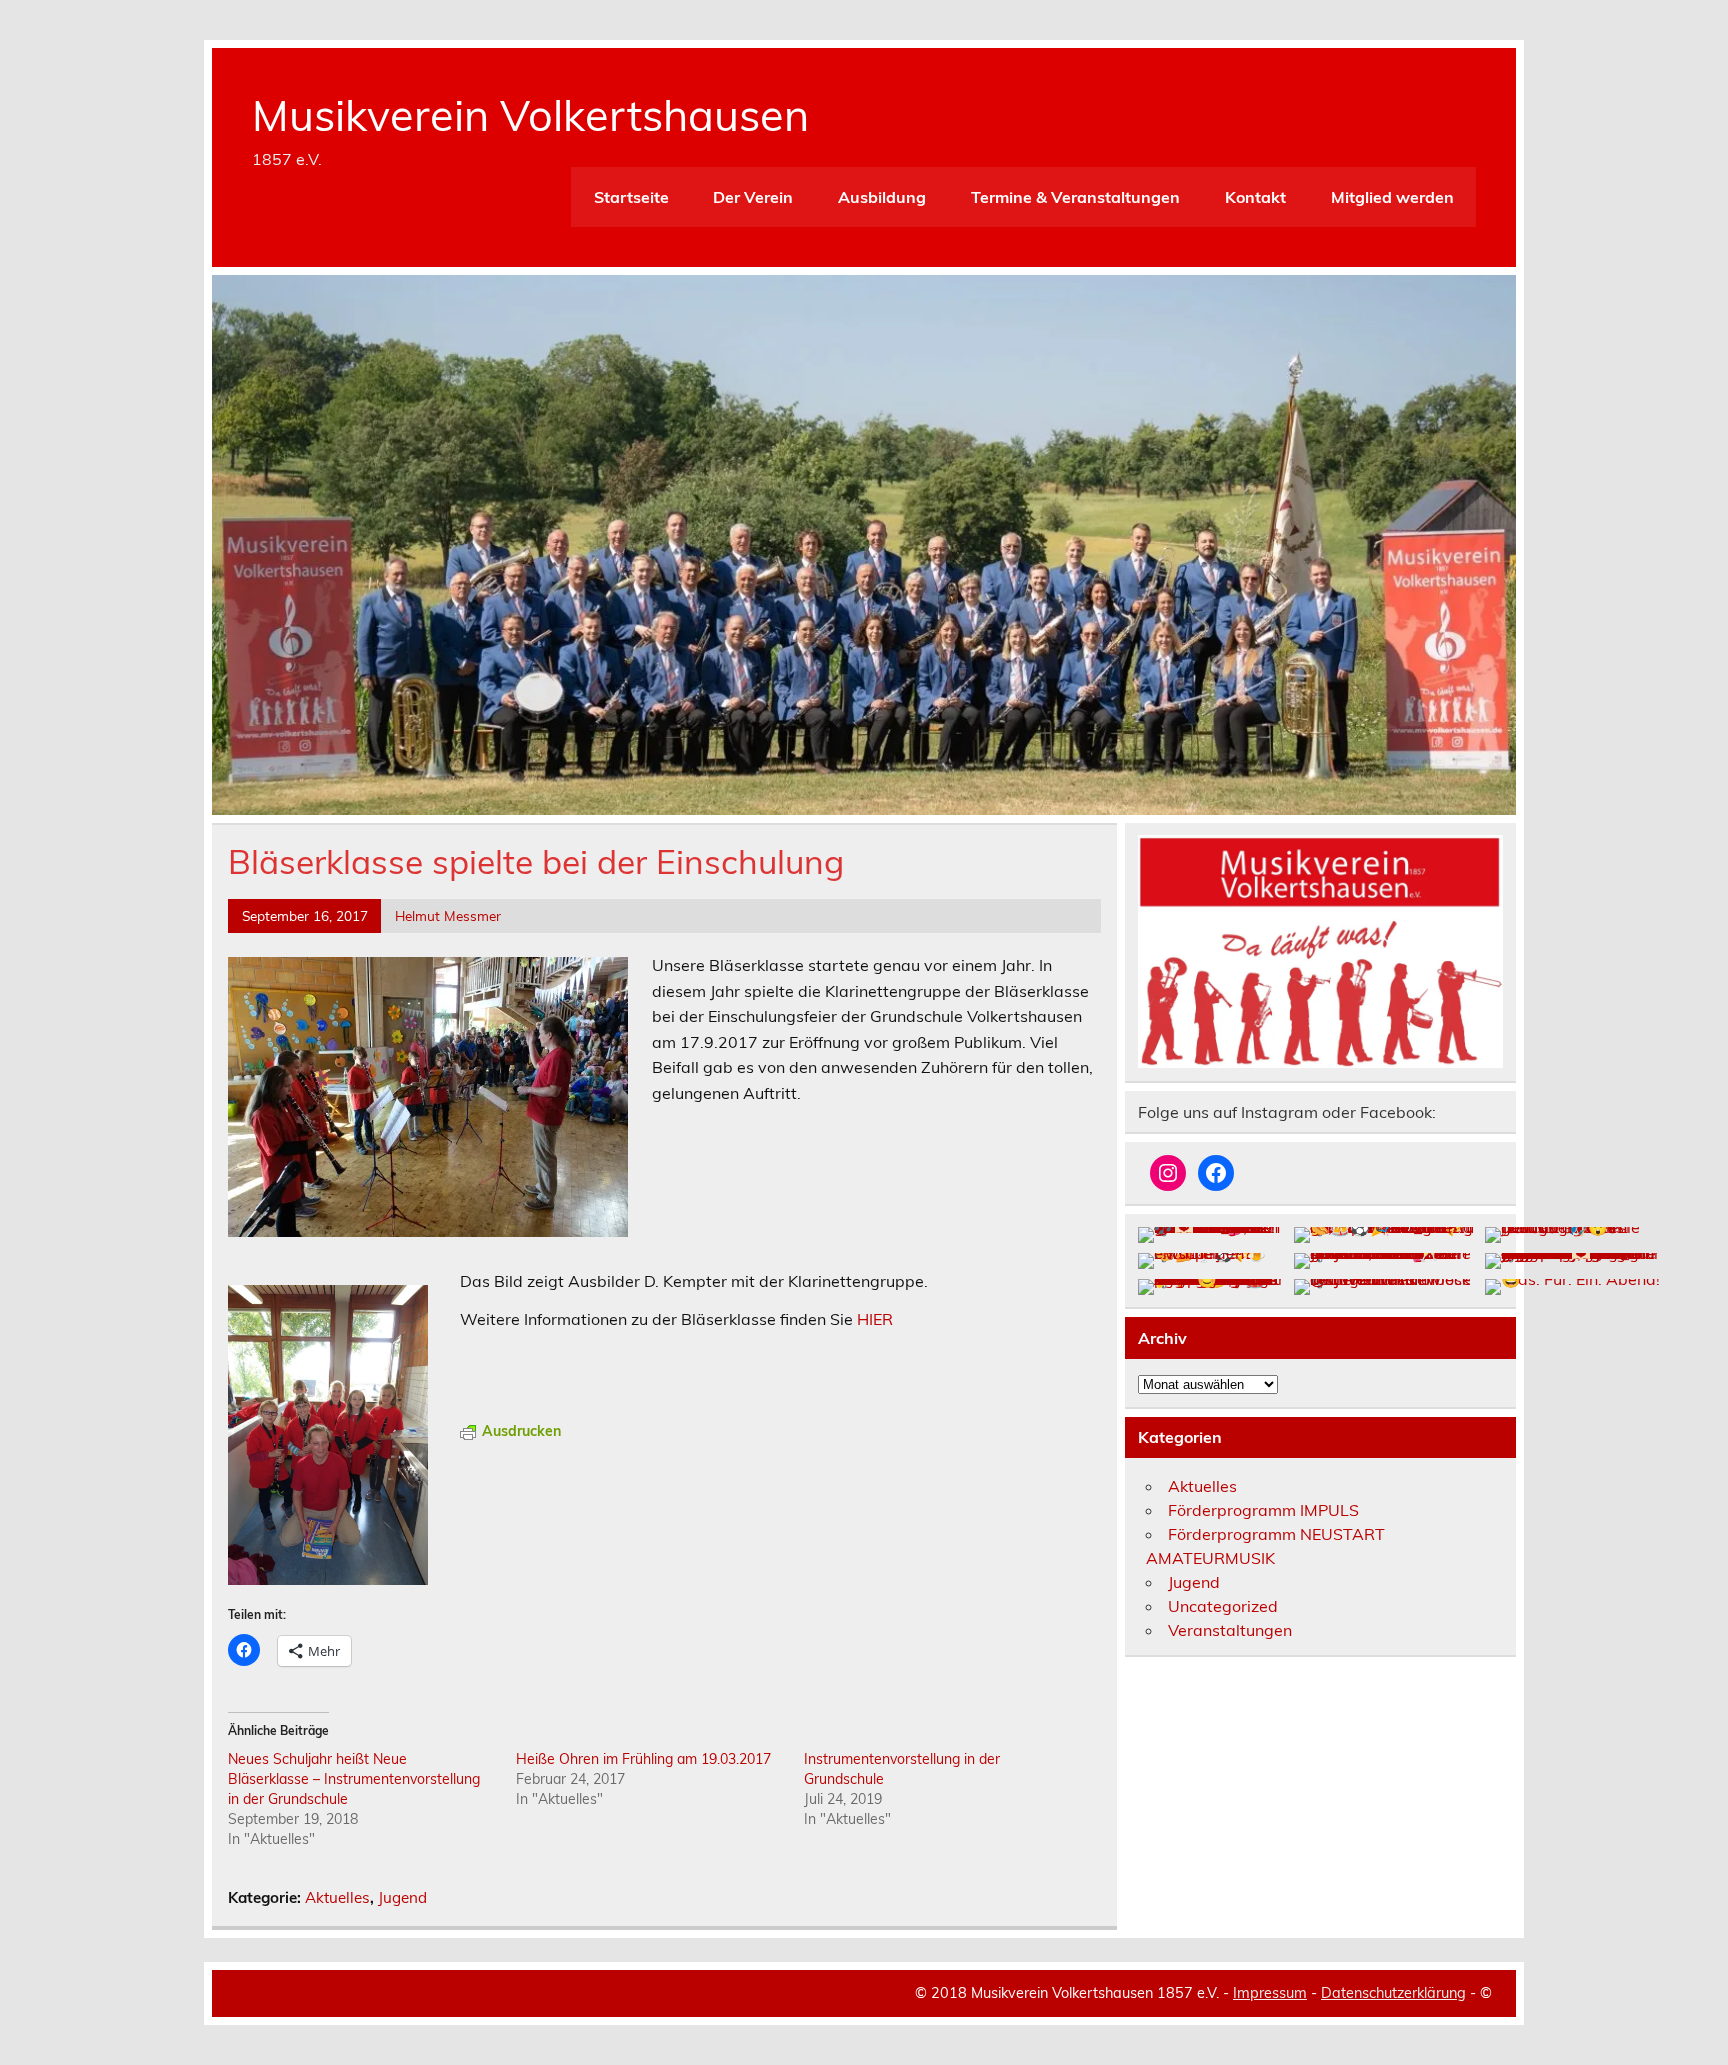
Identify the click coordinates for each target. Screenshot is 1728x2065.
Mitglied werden (1392, 197)
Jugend (402, 1897)
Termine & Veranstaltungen (1075, 197)
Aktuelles (337, 1897)
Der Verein (753, 197)
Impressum (1270, 1993)
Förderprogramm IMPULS (1263, 1510)
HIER (875, 1319)
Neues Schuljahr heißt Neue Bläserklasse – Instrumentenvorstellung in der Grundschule (354, 1779)
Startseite (631, 197)
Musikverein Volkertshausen (530, 115)
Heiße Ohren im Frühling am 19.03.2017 (643, 1759)
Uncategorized (1223, 1606)
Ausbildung (882, 197)
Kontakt (1255, 197)
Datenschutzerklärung (1393, 1993)
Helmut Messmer (448, 915)
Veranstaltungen (1230, 1630)
